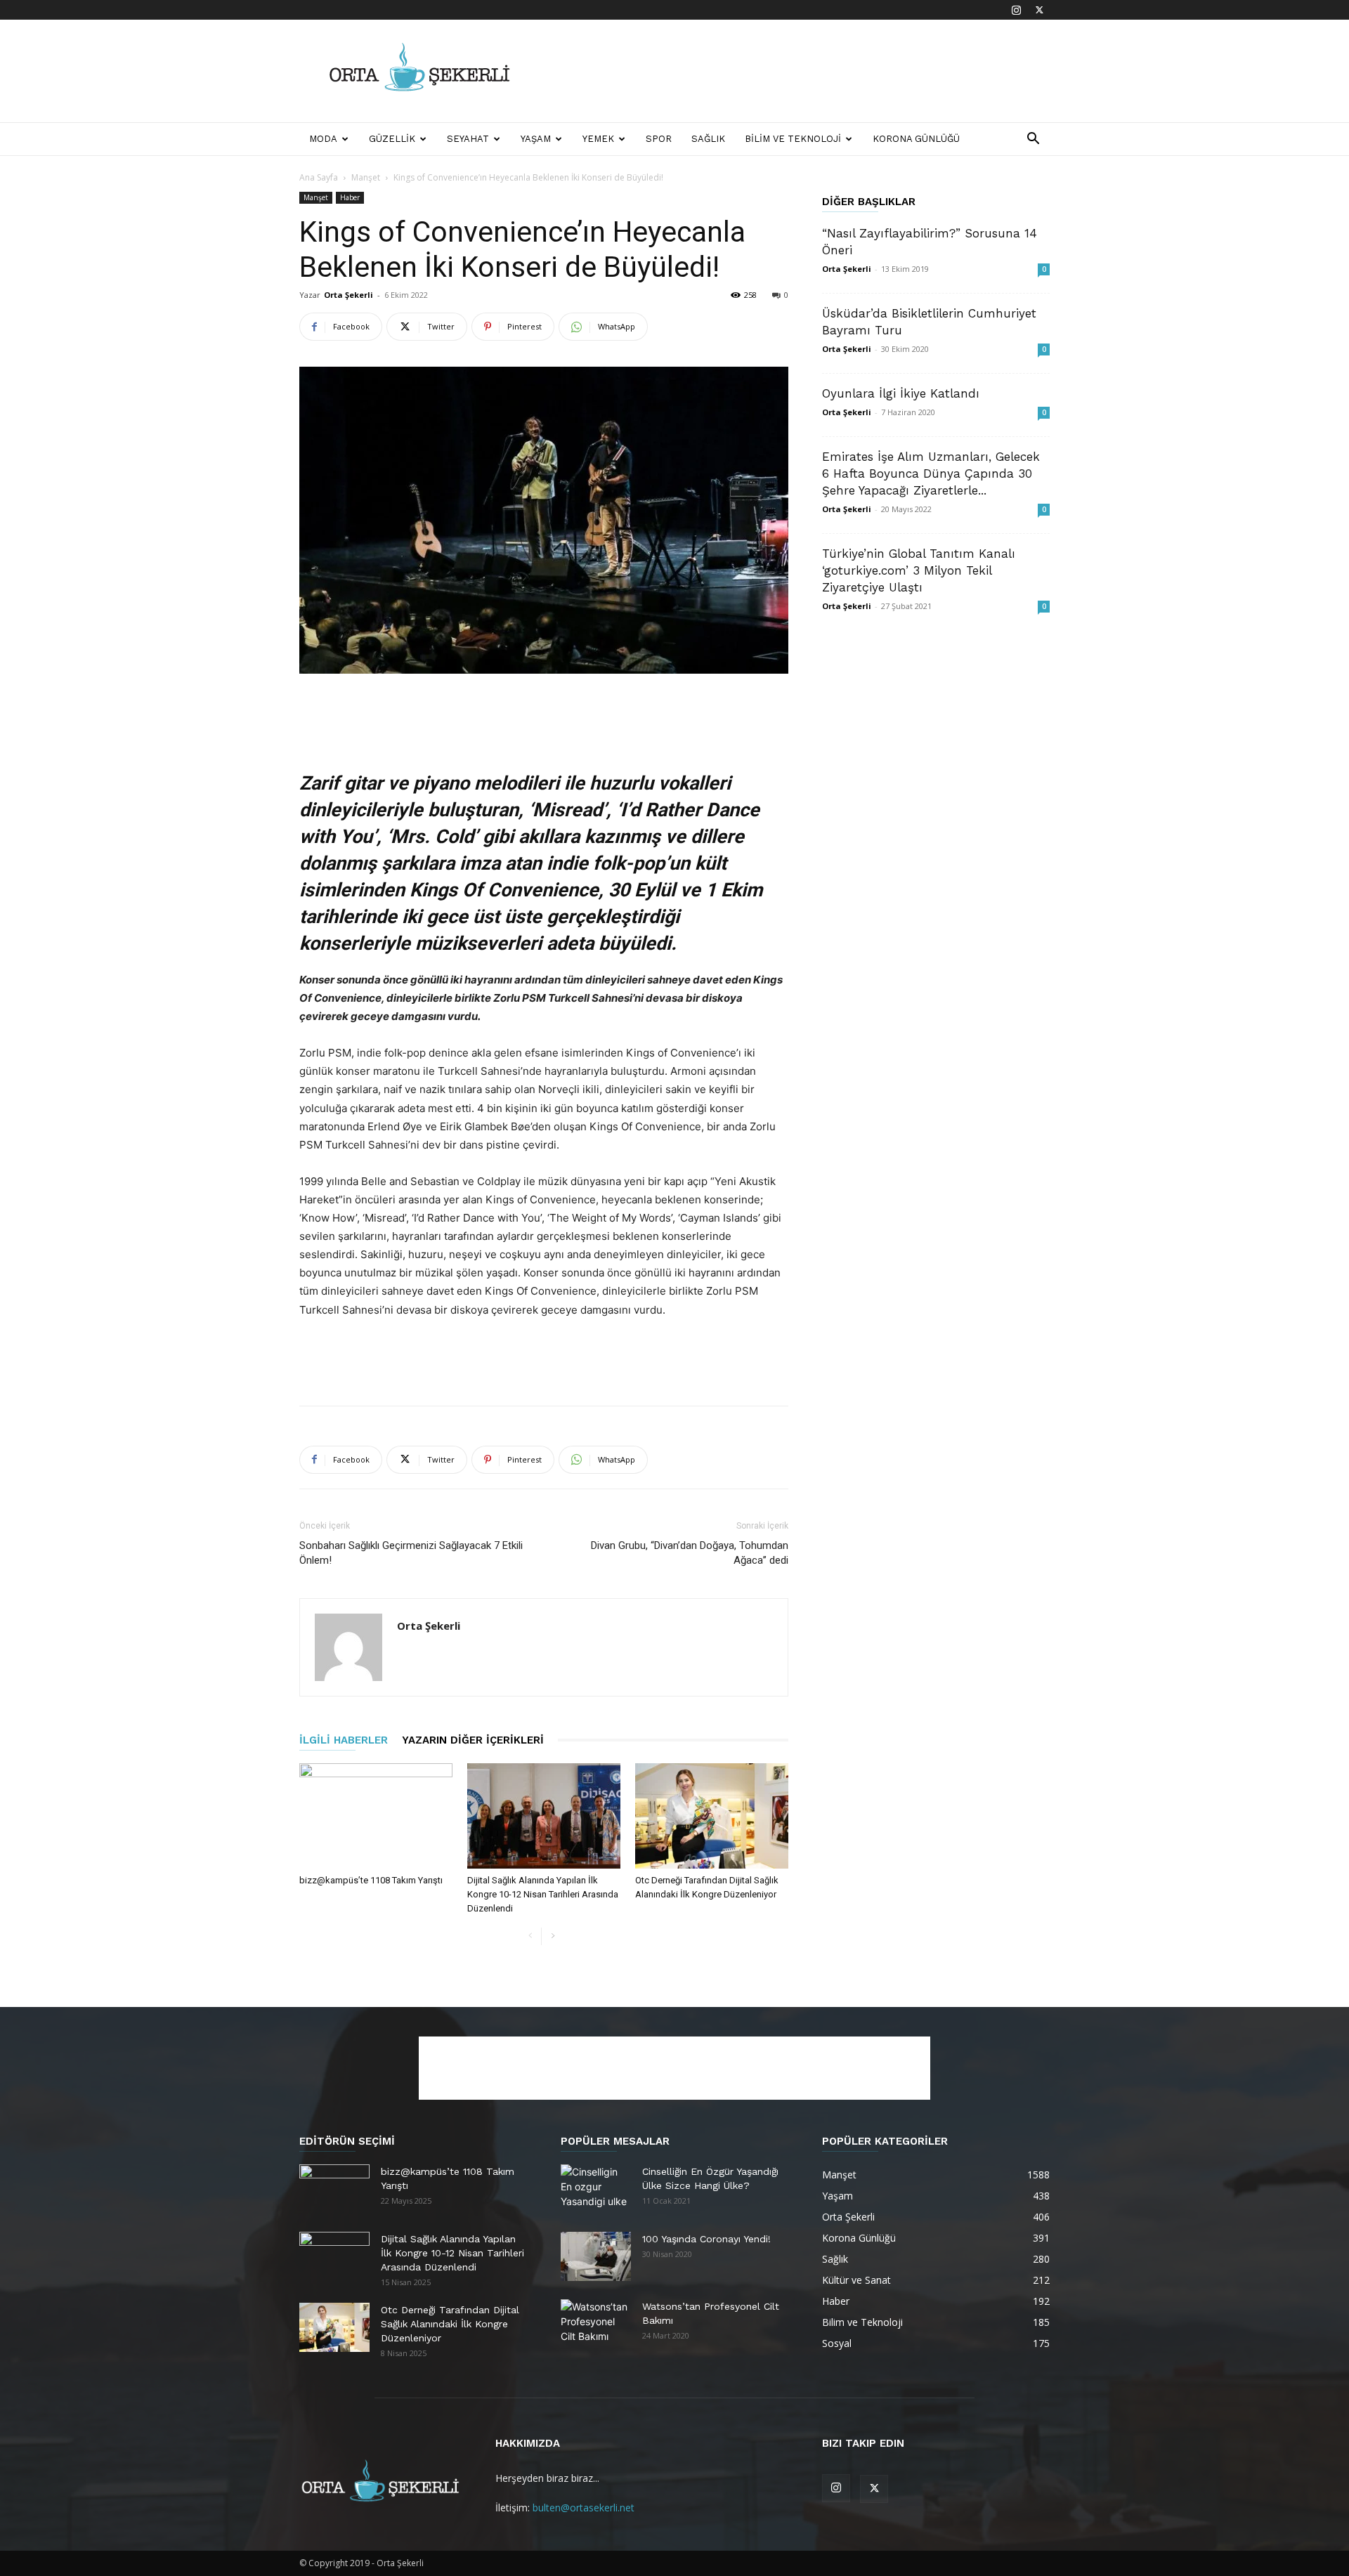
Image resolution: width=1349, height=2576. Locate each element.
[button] (1033, 140)
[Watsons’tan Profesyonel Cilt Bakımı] (596, 2324)
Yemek (598, 139)
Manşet (366, 177)
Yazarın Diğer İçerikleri (473, 1740)
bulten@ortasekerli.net (584, 2508)
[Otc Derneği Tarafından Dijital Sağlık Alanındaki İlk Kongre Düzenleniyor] (712, 1816)
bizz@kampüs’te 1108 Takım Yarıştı (371, 1880)
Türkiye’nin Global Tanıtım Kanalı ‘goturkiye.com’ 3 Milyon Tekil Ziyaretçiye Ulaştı (919, 570)
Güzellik (392, 139)
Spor (659, 139)
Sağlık (708, 139)
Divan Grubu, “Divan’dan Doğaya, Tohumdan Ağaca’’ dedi (690, 1553)
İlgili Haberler (344, 1740)
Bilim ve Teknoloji (793, 139)
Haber (350, 197)
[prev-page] (530, 1936)
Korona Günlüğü (916, 139)
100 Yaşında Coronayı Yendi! (706, 2239)
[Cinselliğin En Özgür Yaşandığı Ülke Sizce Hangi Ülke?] (596, 2189)
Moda (323, 139)
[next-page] (553, 1936)
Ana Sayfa (319, 177)
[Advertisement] (794, 71)
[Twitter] (1039, 10)
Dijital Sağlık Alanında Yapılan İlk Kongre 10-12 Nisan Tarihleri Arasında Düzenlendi (543, 1894)
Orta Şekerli (348, 295)
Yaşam (536, 139)
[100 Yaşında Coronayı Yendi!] (596, 2256)
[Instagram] (1016, 10)
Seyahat (468, 139)
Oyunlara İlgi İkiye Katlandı (901, 393)
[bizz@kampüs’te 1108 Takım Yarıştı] (376, 1816)
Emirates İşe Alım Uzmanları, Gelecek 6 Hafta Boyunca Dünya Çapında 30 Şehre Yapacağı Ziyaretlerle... (931, 473)
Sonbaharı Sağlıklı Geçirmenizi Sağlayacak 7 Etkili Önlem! (411, 1553)
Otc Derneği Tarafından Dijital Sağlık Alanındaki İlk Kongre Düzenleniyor (450, 2324)
